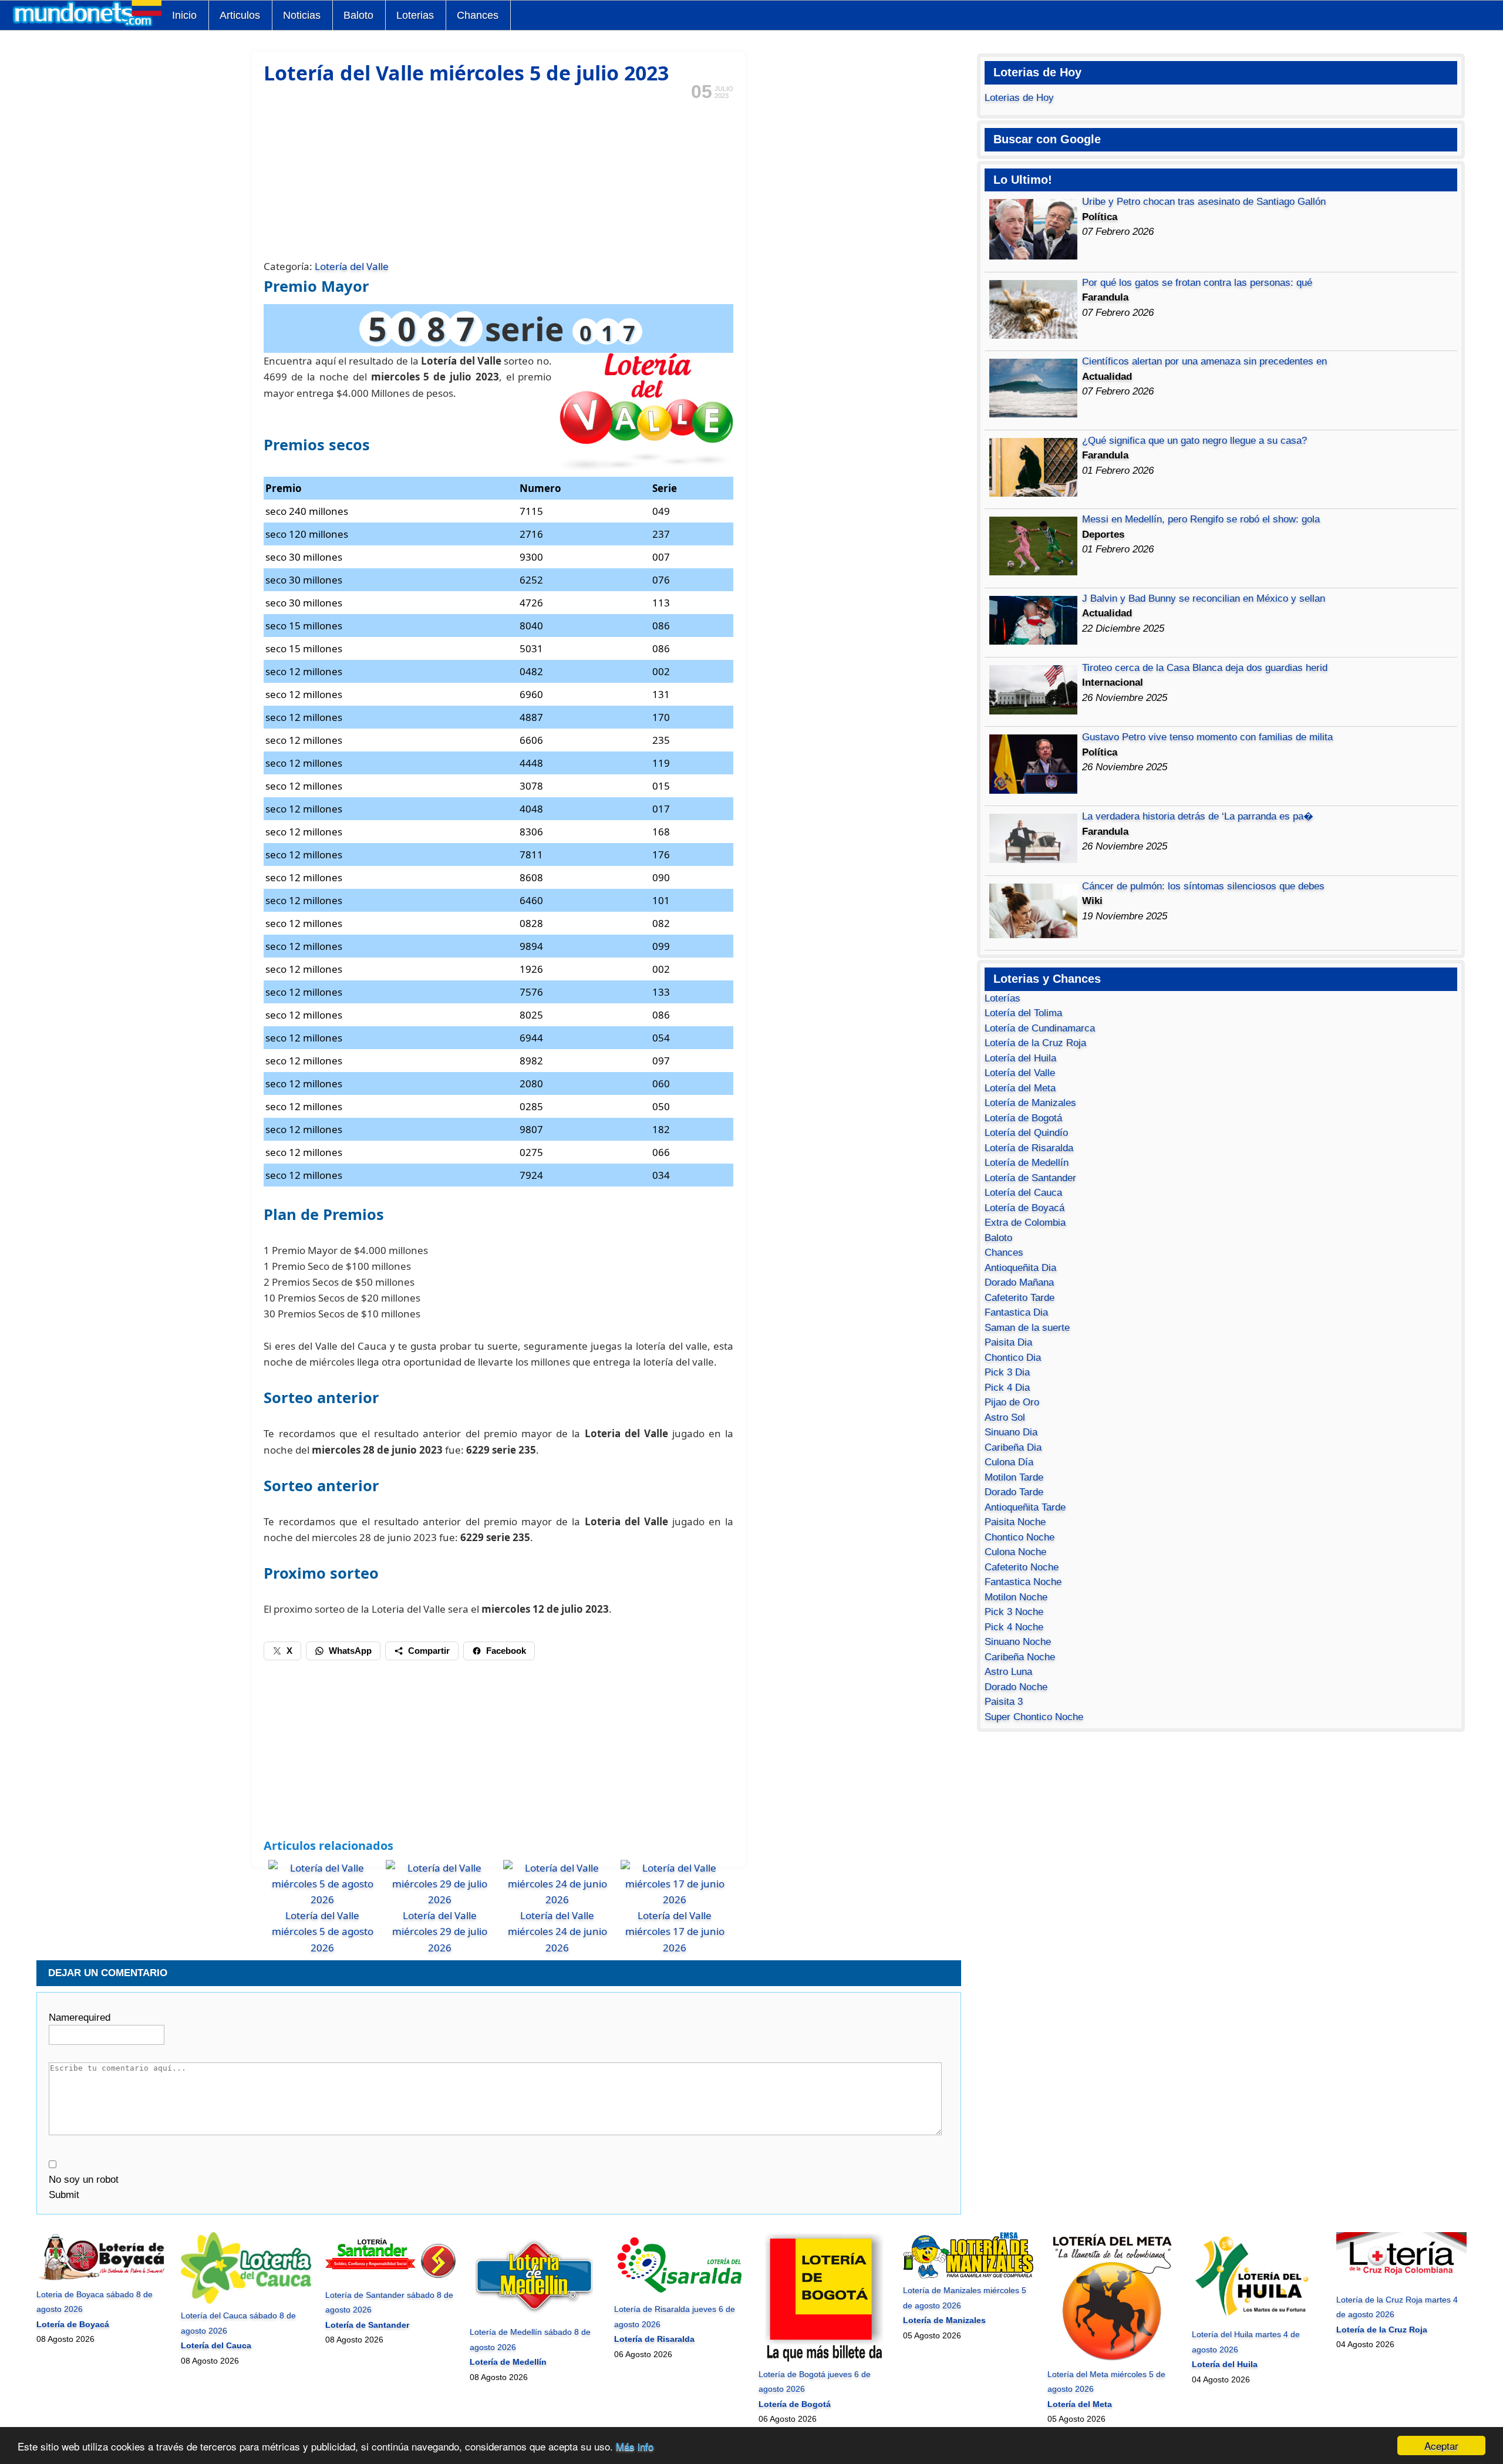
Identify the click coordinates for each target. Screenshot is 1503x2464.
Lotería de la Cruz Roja (1035, 1043)
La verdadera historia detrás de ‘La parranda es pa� (1198, 816)
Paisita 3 (1004, 1702)
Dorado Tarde (1014, 1492)
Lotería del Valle (352, 266)
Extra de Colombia (1025, 1223)
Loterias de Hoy (1019, 98)
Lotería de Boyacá (1025, 1208)
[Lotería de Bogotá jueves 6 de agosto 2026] (823, 2359)
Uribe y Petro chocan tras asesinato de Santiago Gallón (1204, 202)
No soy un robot (84, 2180)
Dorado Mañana (1019, 1282)
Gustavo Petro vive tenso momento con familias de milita (1207, 737)
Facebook (506, 1651)
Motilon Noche (1016, 1597)
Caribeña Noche (1020, 1657)
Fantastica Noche (1023, 1582)
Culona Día (1009, 1462)
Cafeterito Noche (1022, 1567)
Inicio (184, 15)
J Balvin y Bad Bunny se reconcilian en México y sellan (1204, 599)
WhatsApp (350, 1651)
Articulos (240, 15)
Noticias (302, 15)
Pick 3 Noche (1014, 1612)
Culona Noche (1015, 1552)
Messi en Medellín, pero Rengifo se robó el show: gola (1201, 519)
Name (80, 2018)
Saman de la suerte (1027, 1328)
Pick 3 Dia (1007, 1372)
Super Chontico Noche (1034, 1717)
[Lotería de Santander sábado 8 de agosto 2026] (390, 2280)
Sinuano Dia (1011, 1432)
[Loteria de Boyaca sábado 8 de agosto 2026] (101, 2279)
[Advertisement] (498, 178)
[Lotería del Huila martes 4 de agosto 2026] (1257, 2320)
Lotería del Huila (1020, 1058)
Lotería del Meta (1020, 1088)
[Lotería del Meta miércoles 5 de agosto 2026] (1112, 2359)
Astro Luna (1008, 1672)
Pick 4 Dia (1007, 1388)
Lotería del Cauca (1023, 1193)
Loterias (415, 15)
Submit (64, 2195)
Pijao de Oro (1012, 1402)
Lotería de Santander (1030, 1178)
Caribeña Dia (1013, 1447)
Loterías (1002, 998)
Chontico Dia (1013, 1358)
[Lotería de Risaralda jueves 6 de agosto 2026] (679, 2294)
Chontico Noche (1020, 1537)
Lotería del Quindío (1026, 1133)
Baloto (358, 15)
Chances (478, 15)
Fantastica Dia (1016, 1312)
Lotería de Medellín (1027, 1163)
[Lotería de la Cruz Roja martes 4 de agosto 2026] (1401, 2284)
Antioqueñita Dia (1020, 1268)
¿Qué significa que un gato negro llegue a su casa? (1194, 441)
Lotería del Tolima (1023, 1013)
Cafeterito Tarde (1020, 1298)
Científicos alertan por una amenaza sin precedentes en (1204, 361)
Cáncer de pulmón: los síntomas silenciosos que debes (1203, 886)
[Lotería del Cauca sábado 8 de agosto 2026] (246, 2301)
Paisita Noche (1015, 1522)
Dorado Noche (1016, 1687)
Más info (635, 2446)
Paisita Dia (1008, 1342)
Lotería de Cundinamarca (1040, 1028)
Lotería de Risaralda (1029, 1148)
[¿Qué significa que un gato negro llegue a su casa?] (1033, 493)
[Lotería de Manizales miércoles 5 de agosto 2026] (968, 2276)
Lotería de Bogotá (1023, 1118)
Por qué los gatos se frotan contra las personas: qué (1197, 283)
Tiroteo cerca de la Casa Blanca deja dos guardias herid (1205, 668)
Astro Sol (1005, 1418)
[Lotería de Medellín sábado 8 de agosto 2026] (534, 2317)
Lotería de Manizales (1030, 1103)
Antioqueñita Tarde (1025, 1507)
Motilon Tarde (1014, 1477)
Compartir (429, 1651)
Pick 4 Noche (1014, 1627)
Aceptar (1441, 2446)
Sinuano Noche (1018, 1642)
